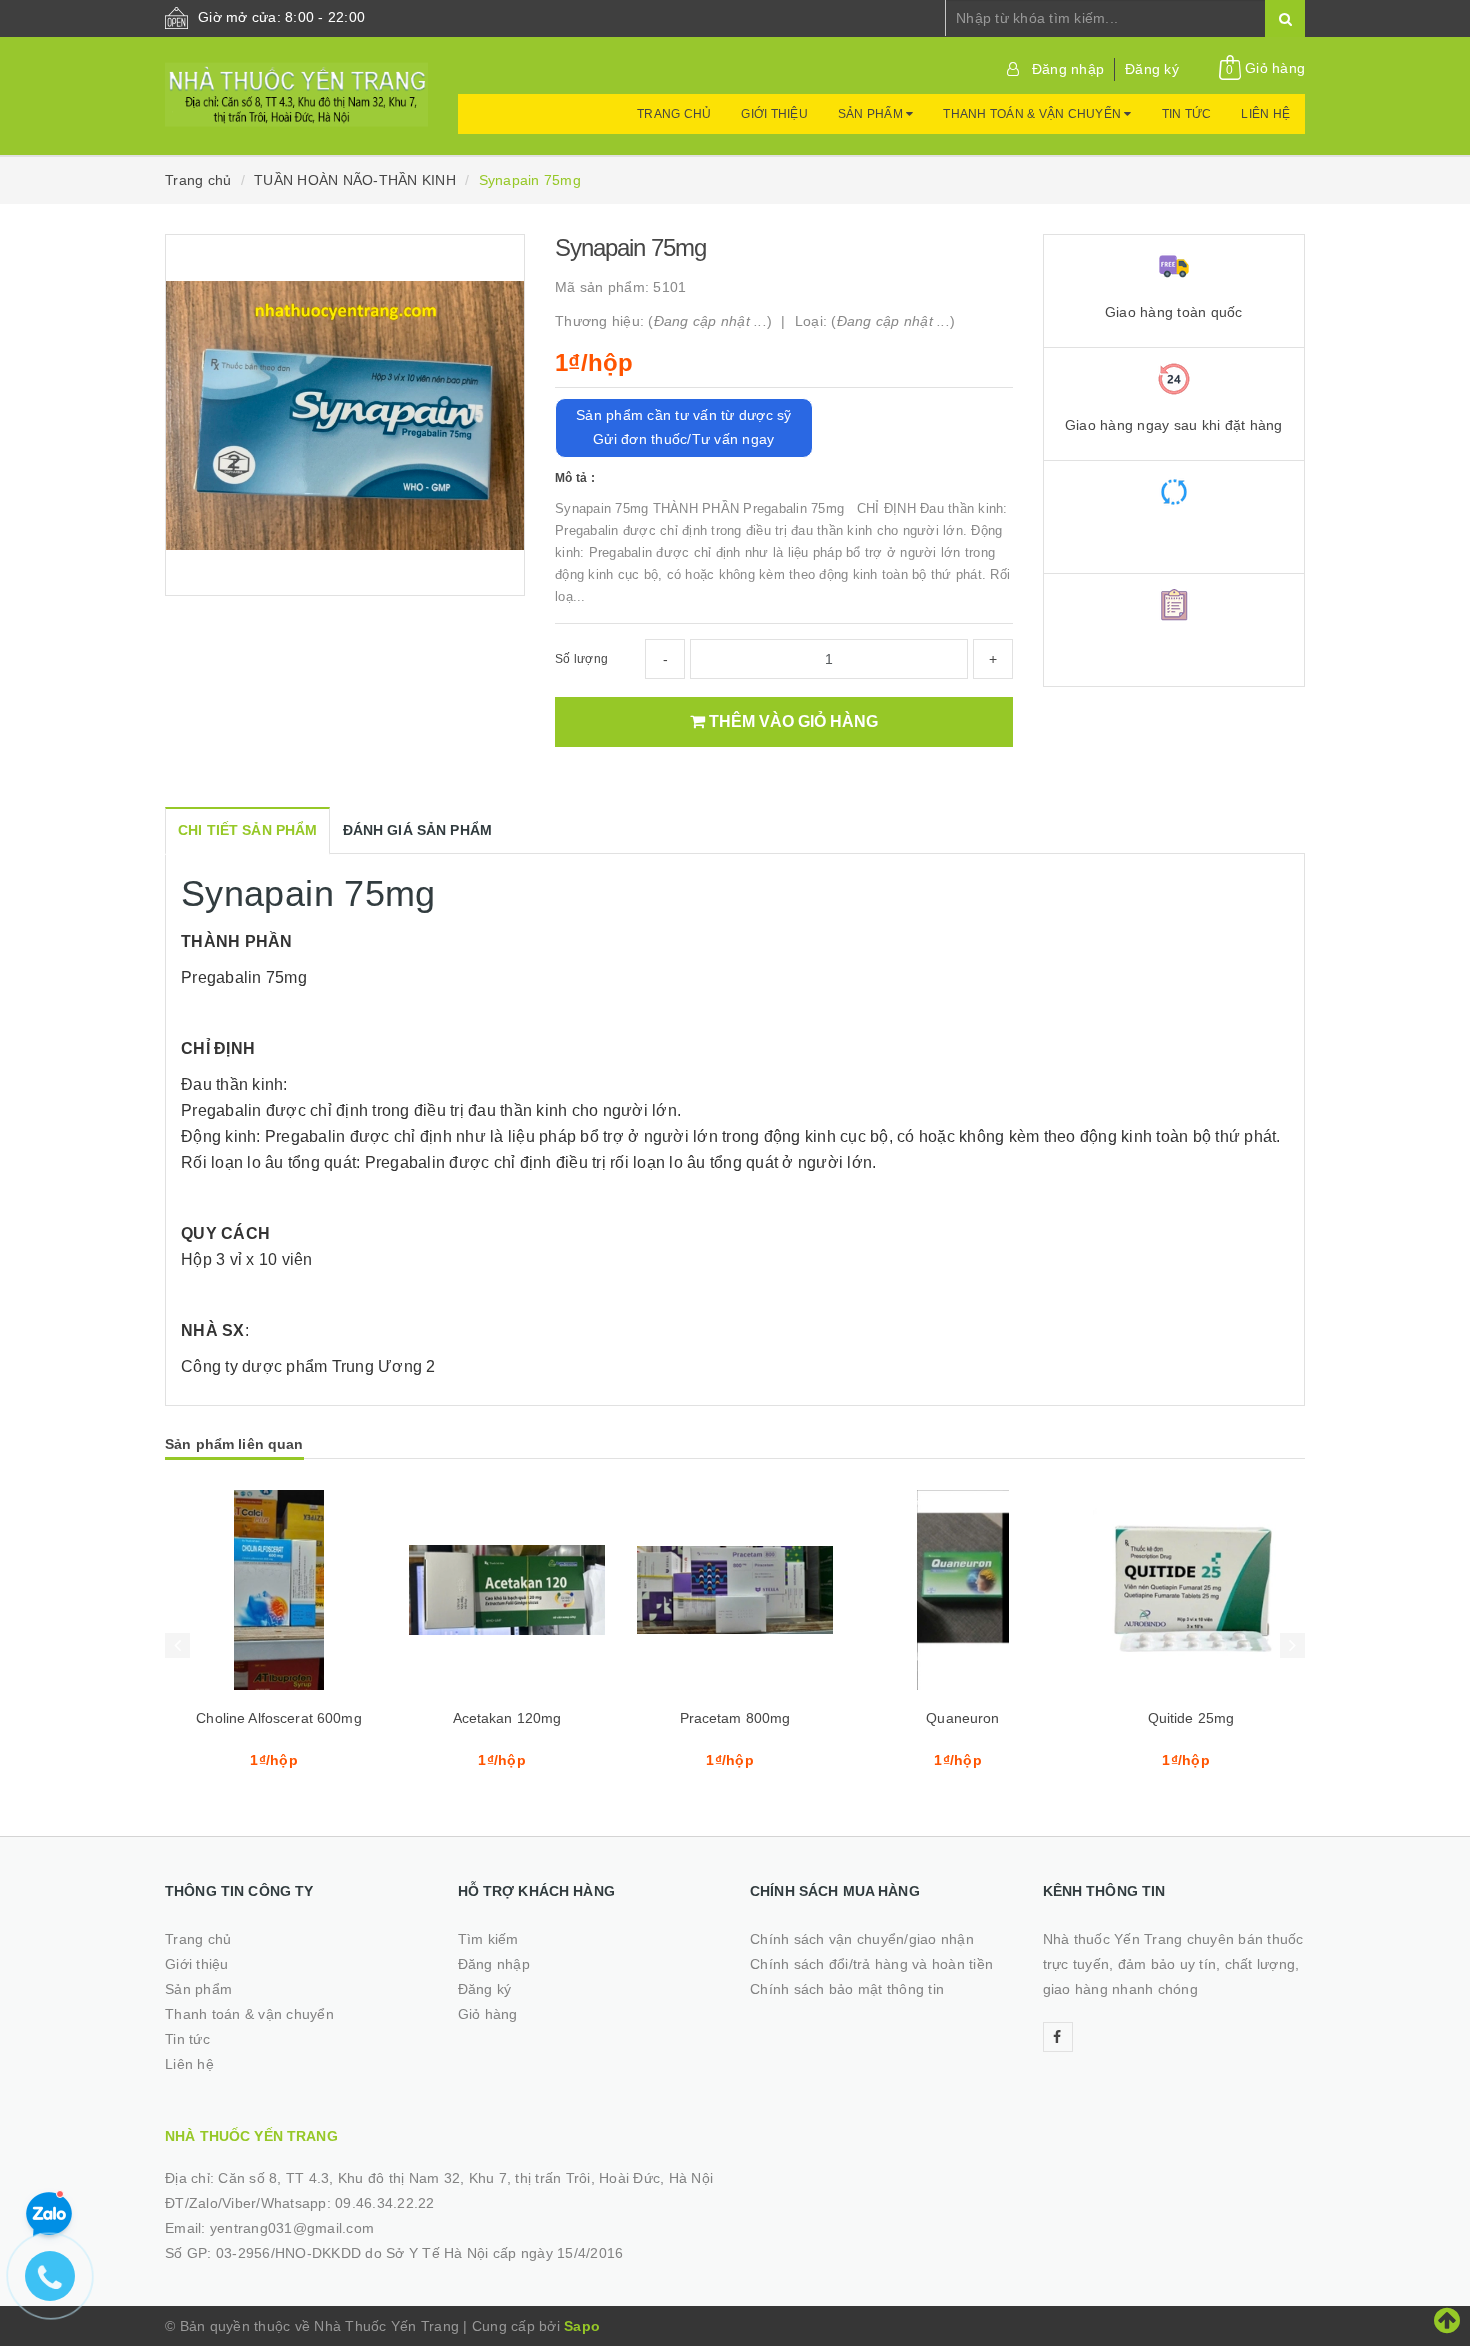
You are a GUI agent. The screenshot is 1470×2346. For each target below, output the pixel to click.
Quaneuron (962, 1718)
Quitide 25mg (1191, 1718)
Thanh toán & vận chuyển (1033, 114)
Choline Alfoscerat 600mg (278, 1718)
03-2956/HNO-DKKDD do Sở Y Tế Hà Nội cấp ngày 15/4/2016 (420, 2253)
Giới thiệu (774, 114)
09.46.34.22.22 (385, 2203)
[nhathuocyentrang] (296, 85)
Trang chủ (674, 114)
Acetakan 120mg (507, 1718)
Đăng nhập (1068, 69)
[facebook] (1058, 2037)
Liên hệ (1265, 114)
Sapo (582, 2326)
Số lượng (581, 659)
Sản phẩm (872, 114)
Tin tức (1187, 114)
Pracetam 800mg (735, 1718)
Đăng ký (1152, 69)
